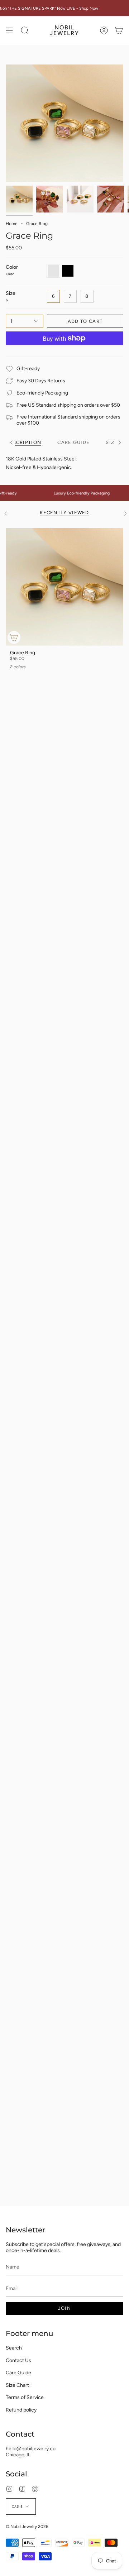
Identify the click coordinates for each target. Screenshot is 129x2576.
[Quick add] (14, 637)
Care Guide (18, 2373)
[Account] (104, 30)
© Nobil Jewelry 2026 (27, 2527)
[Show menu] (9, 30)
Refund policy (21, 2410)
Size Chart (17, 2385)
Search (14, 2348)
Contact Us (18, 2360)
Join (64, 2308)
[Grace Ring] (64, 587)
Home (12, 224)
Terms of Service (25, 2397)
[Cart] (119, 30)
